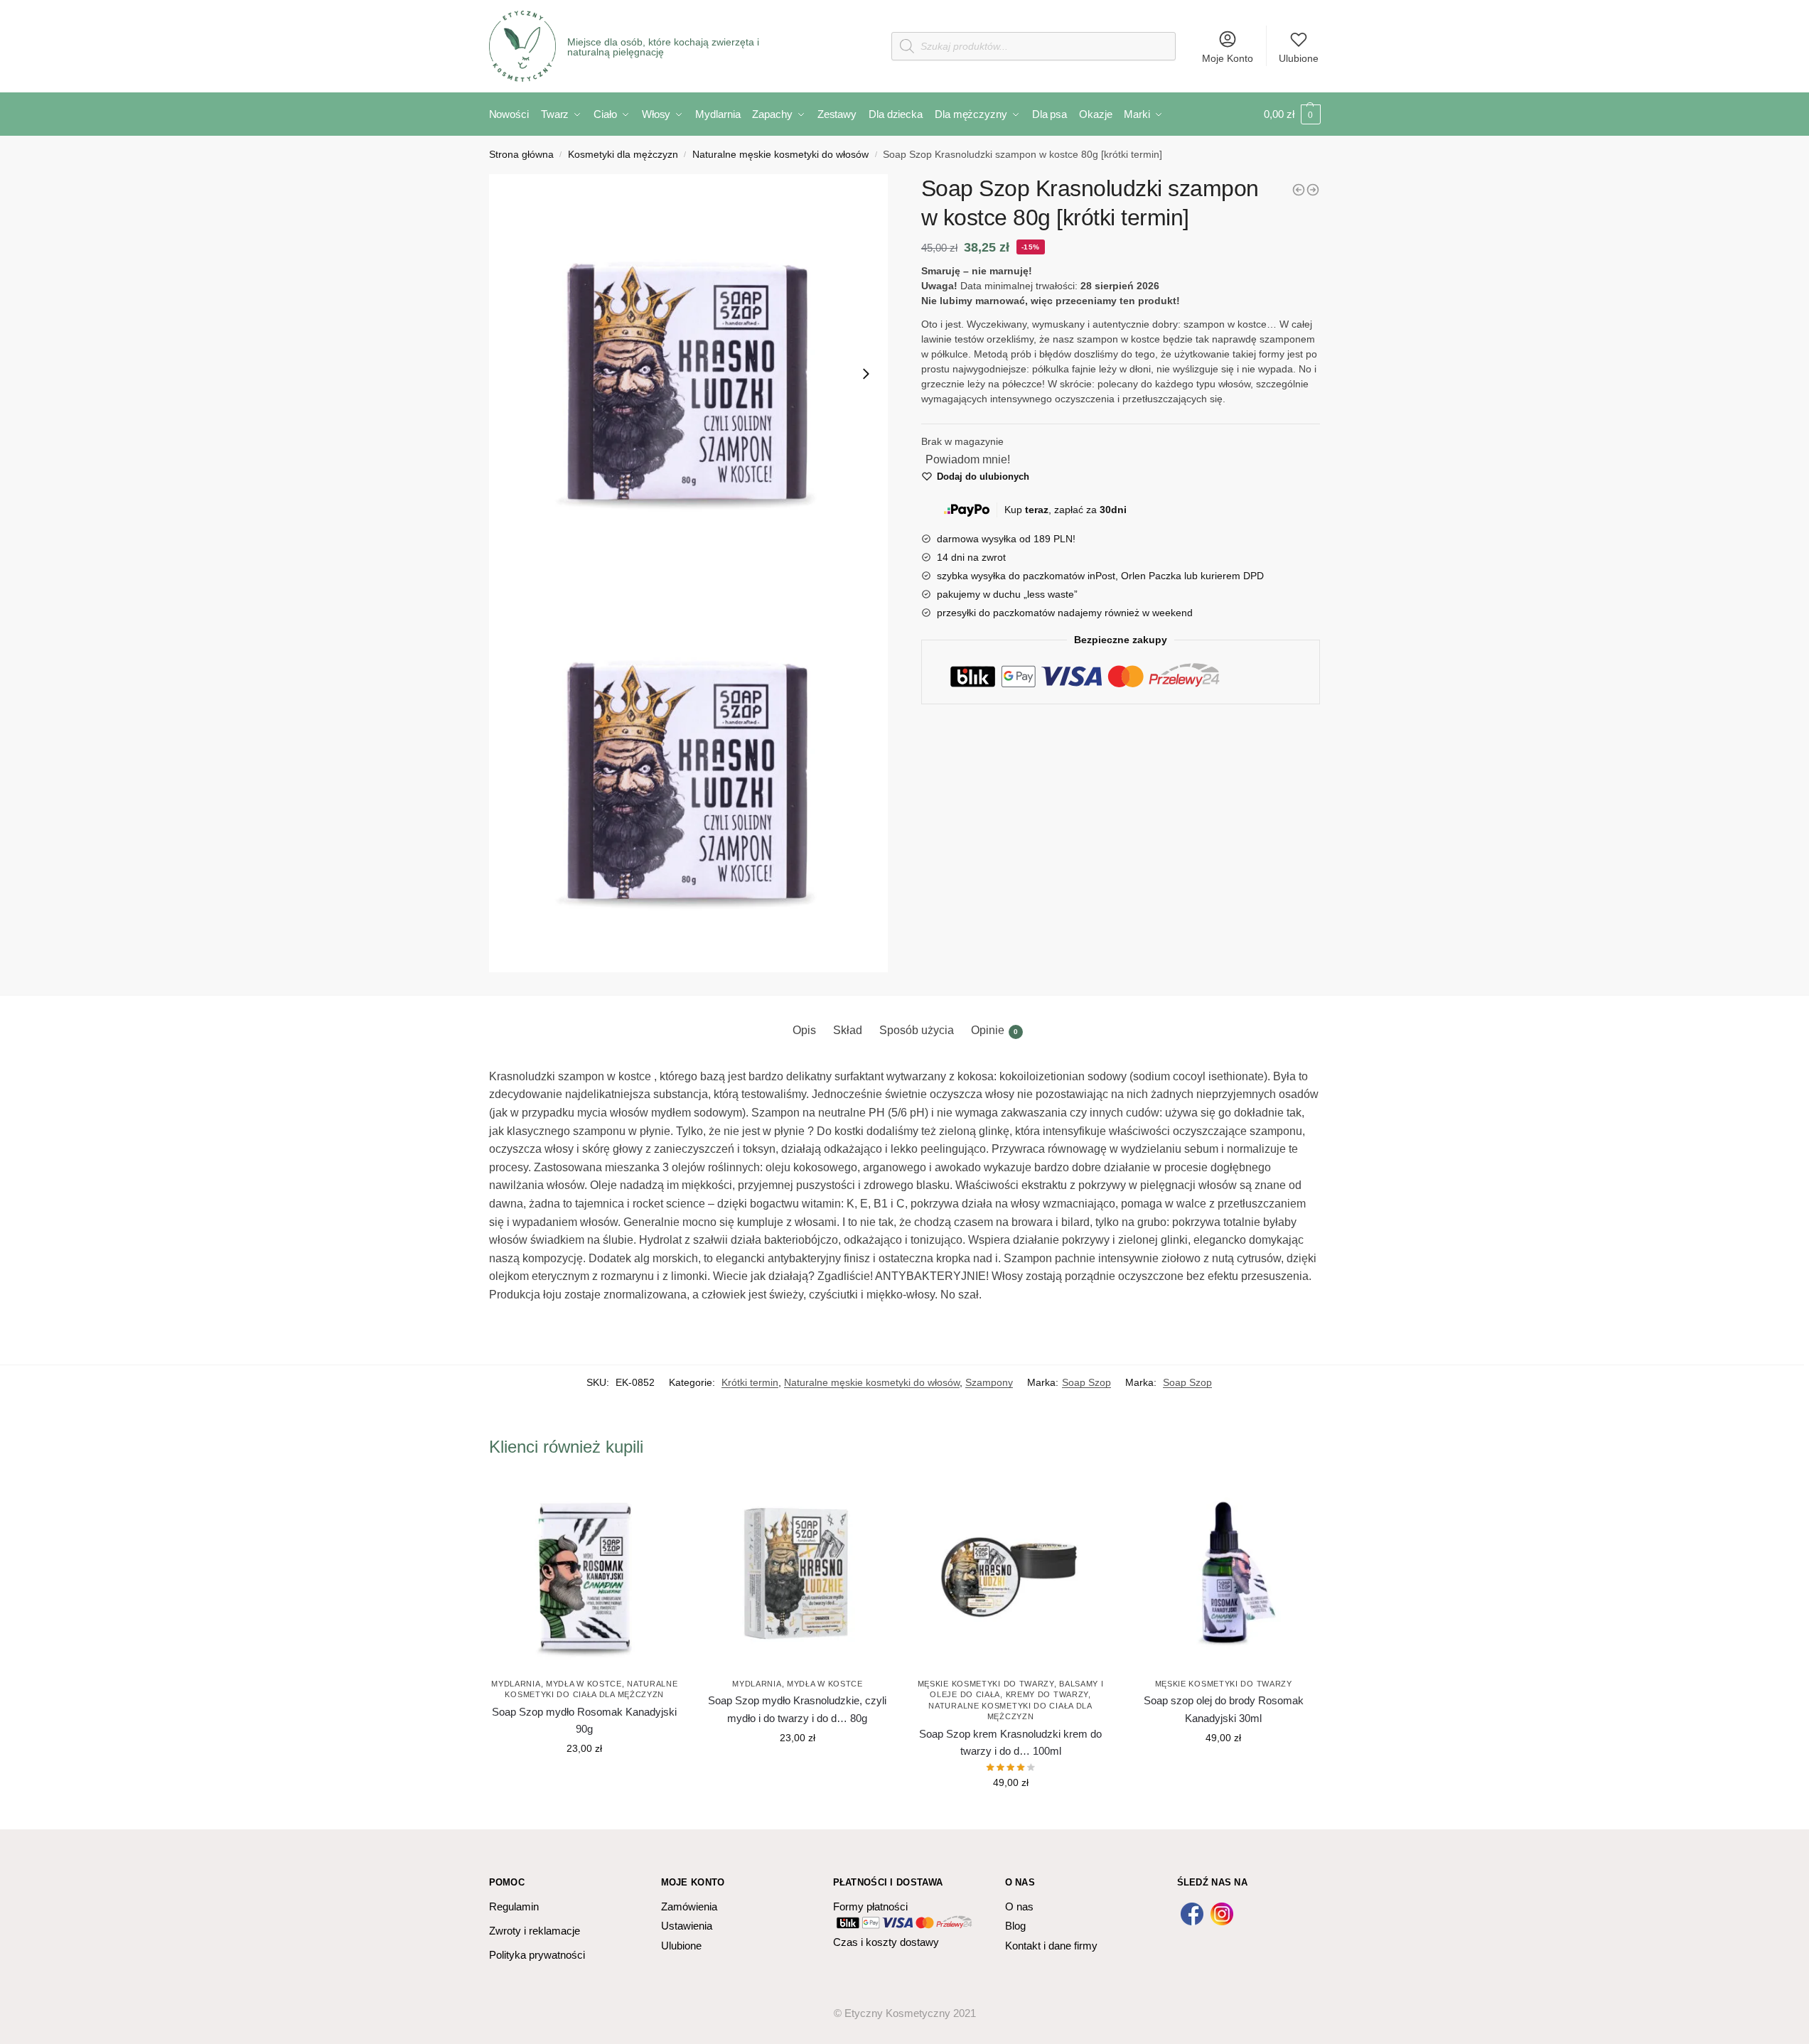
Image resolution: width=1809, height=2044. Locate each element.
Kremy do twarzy (1047, 1694)
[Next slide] (866, 374)
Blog (1015, 1926)
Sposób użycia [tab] (917, 1030)
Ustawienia (687, 1926)
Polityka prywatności (537, 1955)
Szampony (989, 1382)
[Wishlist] (659, 1500)
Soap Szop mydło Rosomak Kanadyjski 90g (584, 1720)
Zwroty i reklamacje (535, 1931)
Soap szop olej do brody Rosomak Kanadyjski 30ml (1224, 1709)
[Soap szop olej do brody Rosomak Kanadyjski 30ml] (1223, 1574)
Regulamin (514, 1906)
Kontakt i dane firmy (1051, 1946)
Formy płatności (870, 1906)
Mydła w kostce (584, 1684)
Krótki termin (750, 1382)
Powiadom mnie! (968, 459)
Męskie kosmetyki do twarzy (986, 1684)
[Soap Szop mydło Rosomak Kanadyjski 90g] (585, 1574)
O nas (1019, 1906)
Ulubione (1299, 58)
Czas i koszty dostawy (886, 1942)
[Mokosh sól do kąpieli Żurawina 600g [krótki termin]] (1313, 190)
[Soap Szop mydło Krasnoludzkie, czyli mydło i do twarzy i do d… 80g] (798, 1574)
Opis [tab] (804, 1030)
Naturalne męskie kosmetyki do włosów (780, 155)
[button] (689, 374)
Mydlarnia (516, 1684)
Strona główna (521, 155)
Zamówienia (689, 1906)
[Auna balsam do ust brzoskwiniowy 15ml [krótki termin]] (1299, 190)
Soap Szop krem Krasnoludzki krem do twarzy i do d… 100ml (1010, 1742)
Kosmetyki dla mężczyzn (623, 155)
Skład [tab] (848, 1030)
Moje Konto (1228, 58)
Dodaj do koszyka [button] (584, 1780)
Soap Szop (1086, 1382)
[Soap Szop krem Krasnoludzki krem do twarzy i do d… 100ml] (1011, 1574)
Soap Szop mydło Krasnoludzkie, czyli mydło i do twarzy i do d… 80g (797, 1709)
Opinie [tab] (994, 1030)
